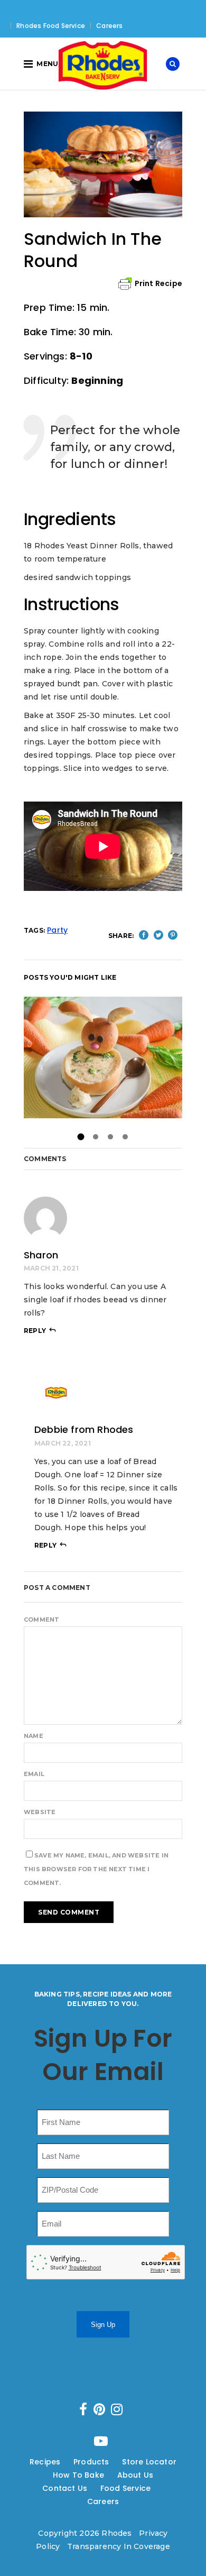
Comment (41, 1620)
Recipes (45, 2462)
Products (91, 2462)
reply (35, 1331)
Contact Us (65, 2488)
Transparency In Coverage (119, 2546)
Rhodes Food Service (51, 26)
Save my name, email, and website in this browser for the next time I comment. (96, 1869)
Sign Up (103, 2325)
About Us (135, 2475)
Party (57, 930)
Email (34, 1774)
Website (40, 1812)
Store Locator (149, 2462)
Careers (109, 26)
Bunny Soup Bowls (103, 1057)
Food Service (125, 2488)
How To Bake (78, 2475)
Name (34, 1736)
